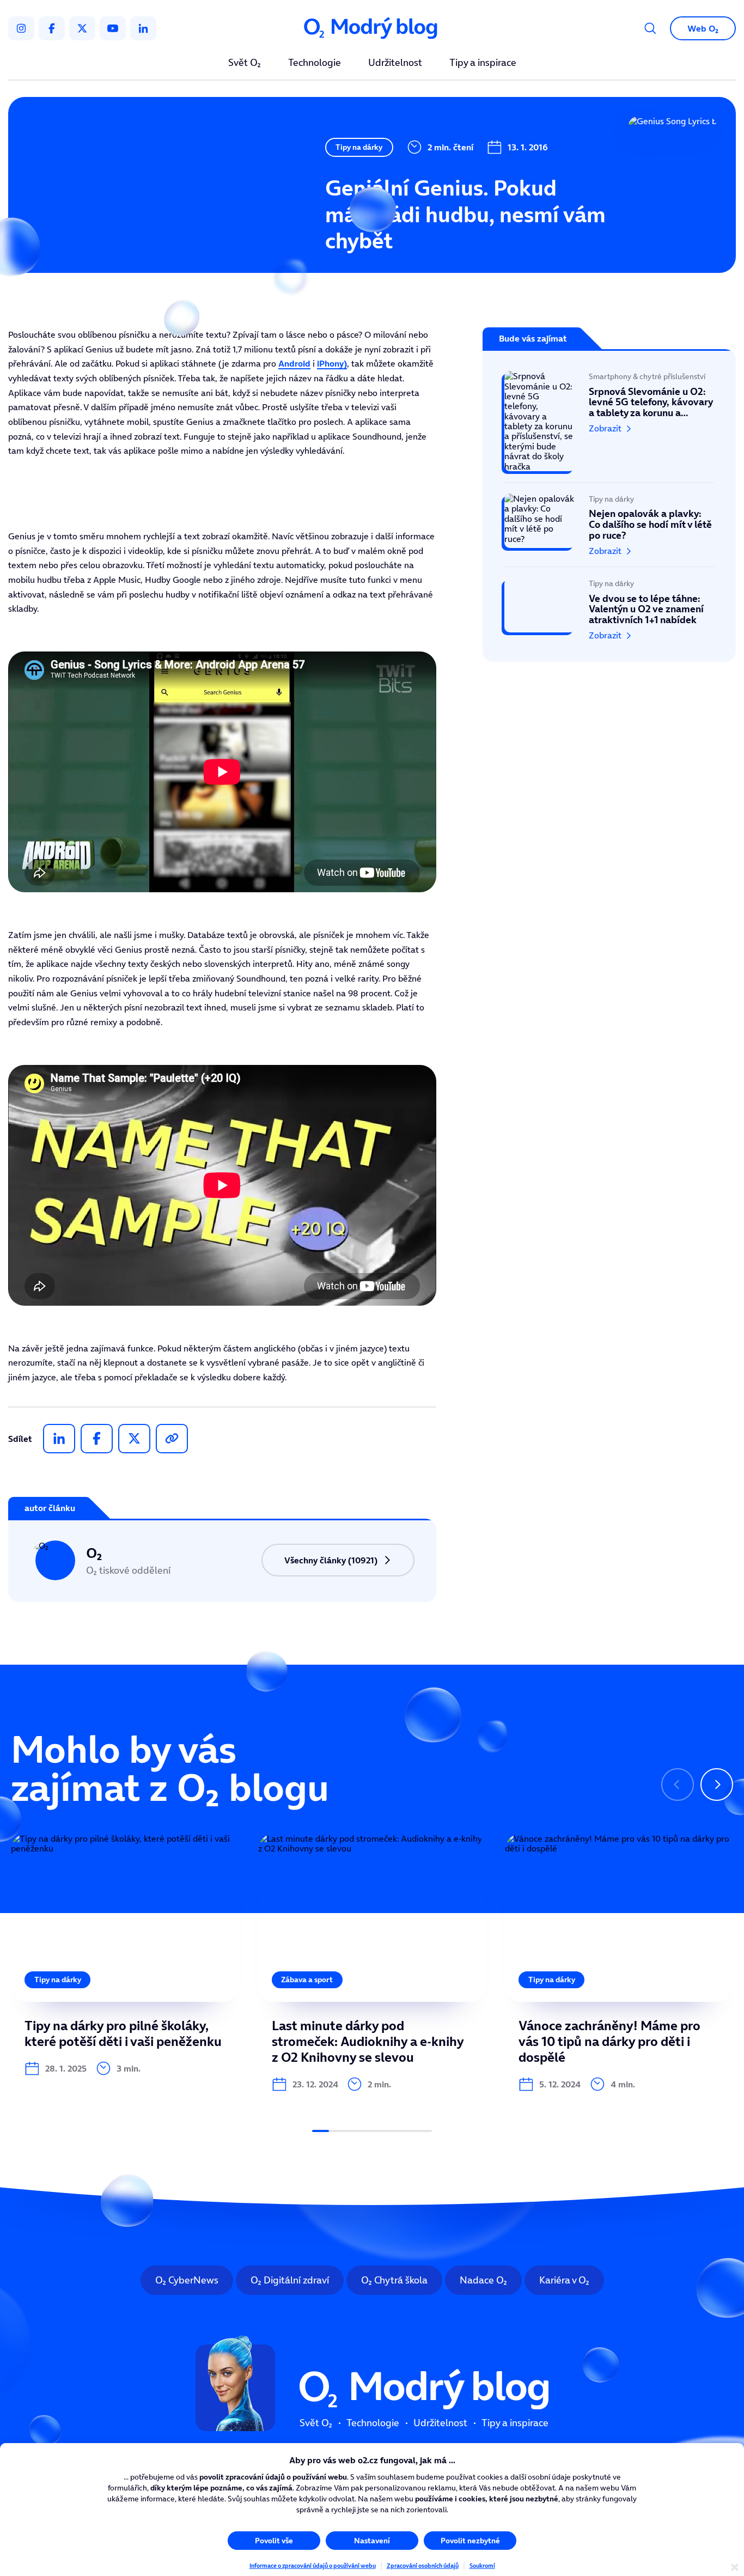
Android (294, 363)
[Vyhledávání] (650, 28)
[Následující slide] (717, 1785)
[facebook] (52, 28)
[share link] (172, 1439)
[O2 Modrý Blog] (372, 29)
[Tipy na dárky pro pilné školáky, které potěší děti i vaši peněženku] (125, 1955)
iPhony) (332, 363)
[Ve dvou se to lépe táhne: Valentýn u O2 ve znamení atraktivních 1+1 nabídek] (609, 604)
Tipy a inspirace (483, 63)
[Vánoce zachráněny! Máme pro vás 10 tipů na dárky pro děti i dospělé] (619, 1963)
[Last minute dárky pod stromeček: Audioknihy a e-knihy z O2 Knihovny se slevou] (372, 1963)
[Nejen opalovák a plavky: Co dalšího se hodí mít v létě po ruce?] (609, 525)
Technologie (315, 63)
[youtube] (113, 28)
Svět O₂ (245, 63)
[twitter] (82, 28)
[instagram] (21, 28)
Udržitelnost (395, 63)
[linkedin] (143, 28)
